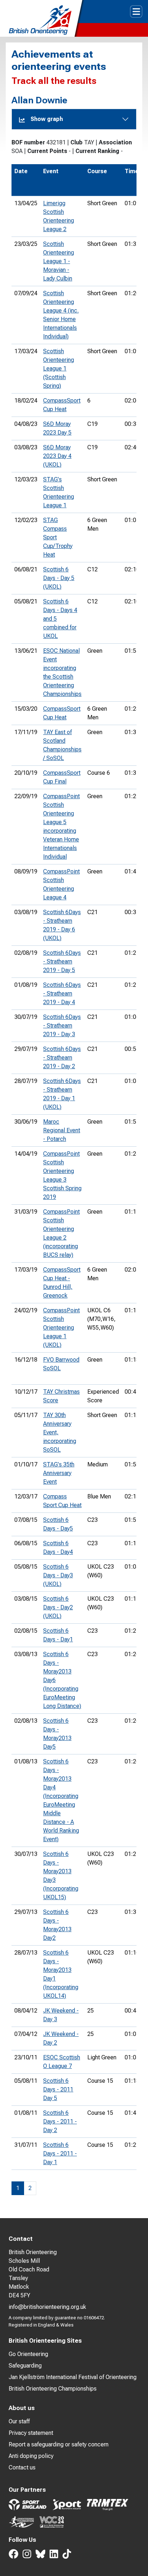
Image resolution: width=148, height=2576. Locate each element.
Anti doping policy (31, 2456)
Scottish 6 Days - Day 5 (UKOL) (59, 578)
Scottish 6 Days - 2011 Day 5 (58, 2089)
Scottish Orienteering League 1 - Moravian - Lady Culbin (59, 261)
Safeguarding (25, 2366)
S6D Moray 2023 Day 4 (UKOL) (57, 456)
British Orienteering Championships (53, 2389)
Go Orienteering (28, 2354)
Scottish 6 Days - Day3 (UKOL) (58, 1575)
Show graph (47, 119)
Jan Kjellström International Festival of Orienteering (73, 2377)
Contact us (22, 2467)
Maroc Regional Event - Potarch (62, 1130)
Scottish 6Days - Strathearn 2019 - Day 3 (62, 1026)
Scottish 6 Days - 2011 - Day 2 (60, 2121)
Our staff (19, 2421)
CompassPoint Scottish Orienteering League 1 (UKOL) (61, 1328)
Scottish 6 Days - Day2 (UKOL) (58, 1607)
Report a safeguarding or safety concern (59, 2444)
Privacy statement (31, 2433)
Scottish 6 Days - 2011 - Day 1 (60, 2154)
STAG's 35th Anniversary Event (59, 1473)
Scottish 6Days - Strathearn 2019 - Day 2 (62, 1058)
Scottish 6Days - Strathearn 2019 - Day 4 (62, 993)
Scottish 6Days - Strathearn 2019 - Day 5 (62, 961)
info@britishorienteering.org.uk (47, 2307)
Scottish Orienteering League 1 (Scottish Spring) (59, 368)
